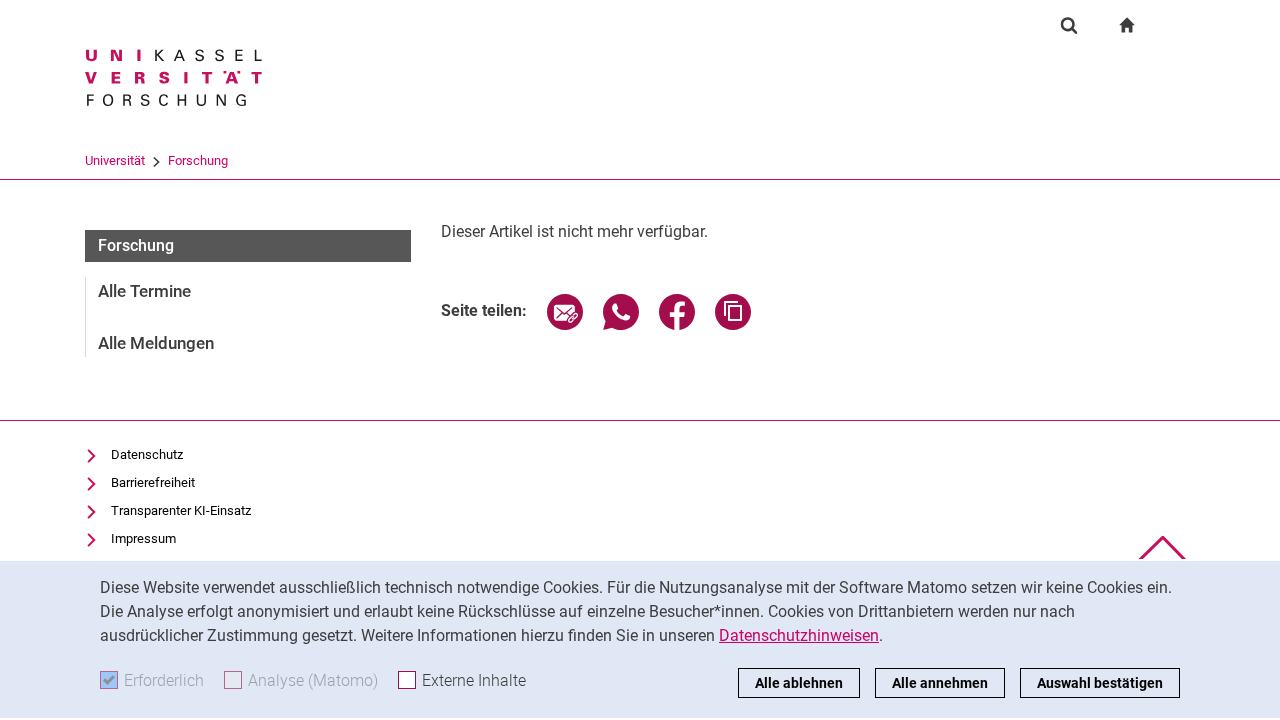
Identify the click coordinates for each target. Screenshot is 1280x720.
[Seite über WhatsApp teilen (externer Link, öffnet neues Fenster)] (621, 324)
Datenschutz (147, 454)
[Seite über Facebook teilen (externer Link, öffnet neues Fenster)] (677, 324)
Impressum (143, 538)
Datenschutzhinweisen (799, 635)
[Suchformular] (1069, 25)
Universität (115, 160)
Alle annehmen (940, 683)
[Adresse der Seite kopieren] (733, 324)
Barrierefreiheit (153, 482)
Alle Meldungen (156, 343)
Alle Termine (144, 291)
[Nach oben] (1162, 553)
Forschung (198, 160)
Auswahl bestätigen (1100, 683)
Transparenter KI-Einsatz (181, 510)
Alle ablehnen (799, 683)
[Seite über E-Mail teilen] (565, 324)
